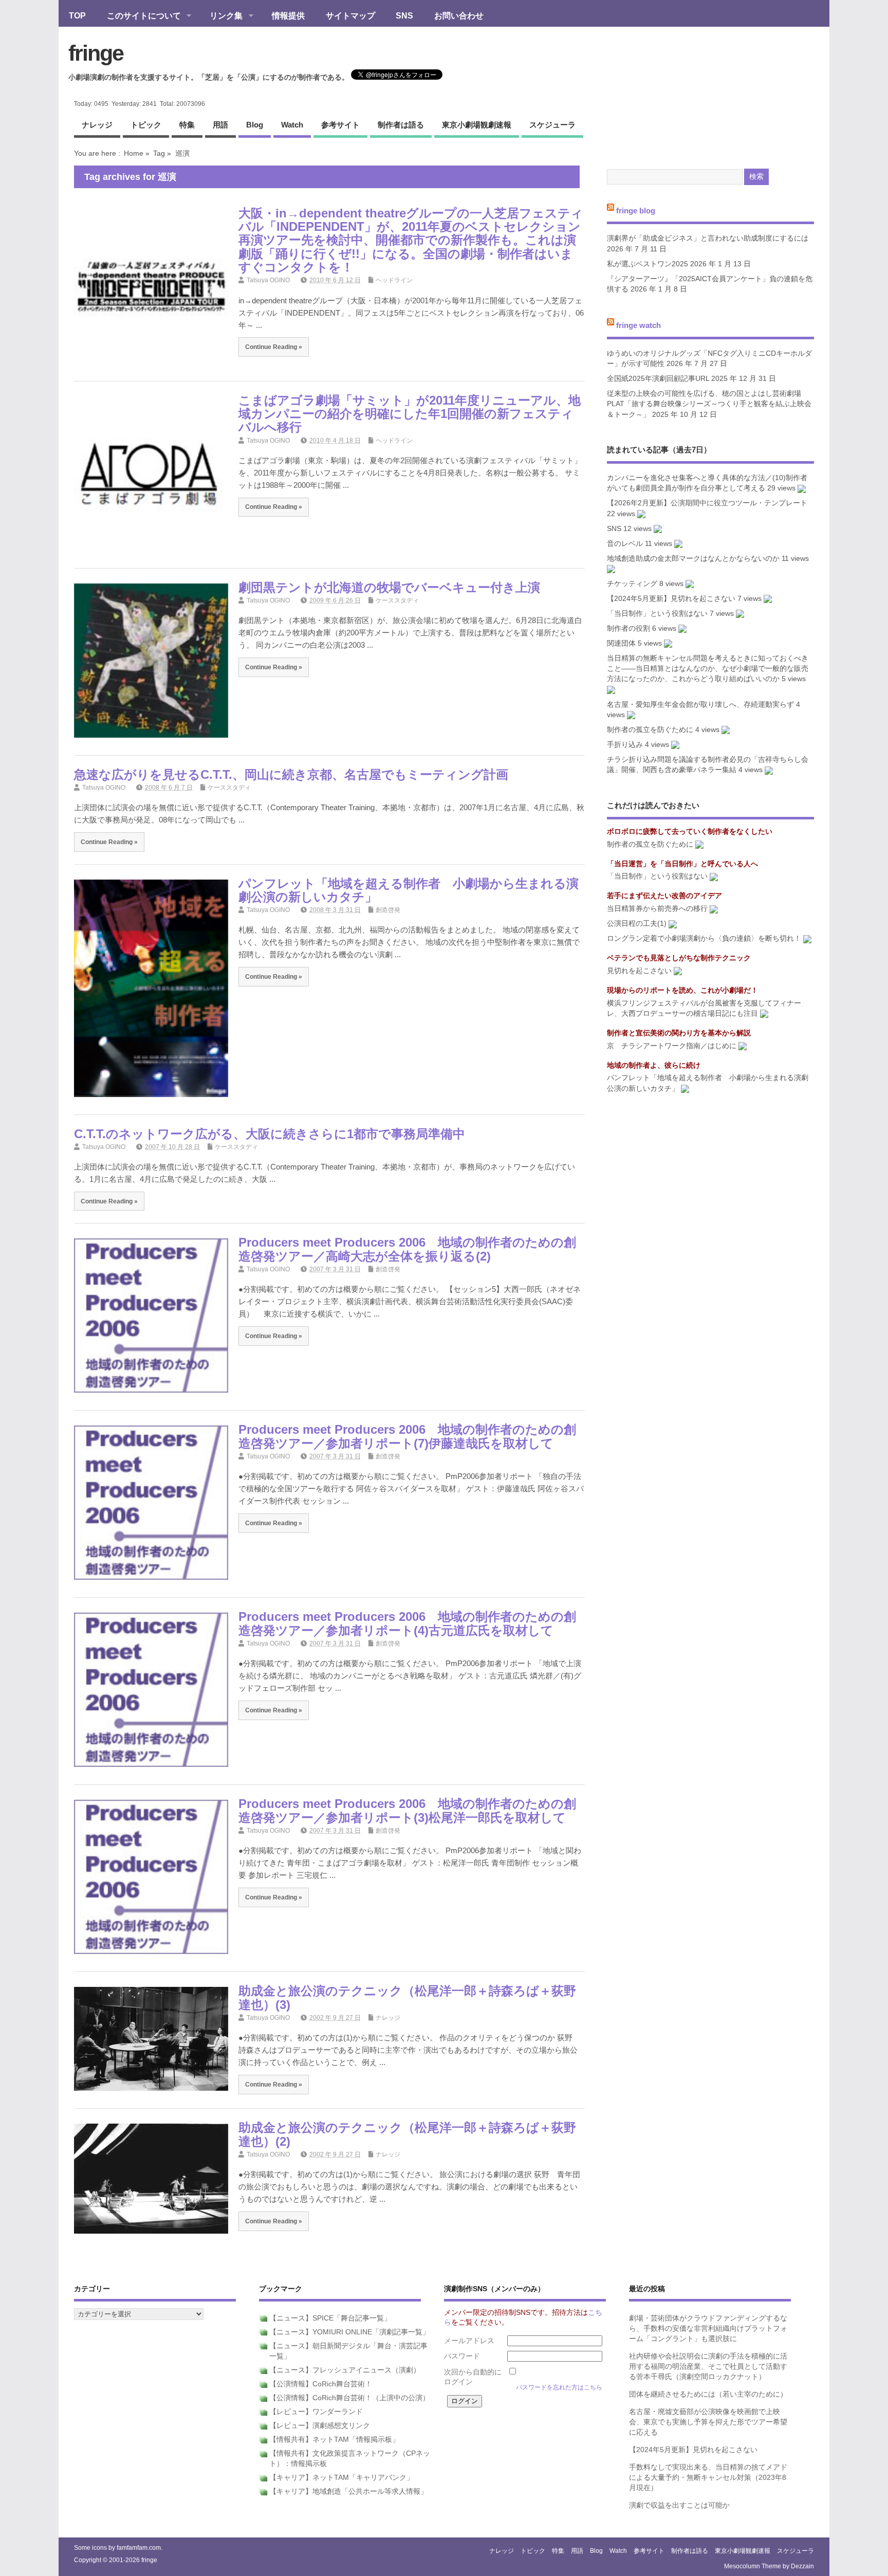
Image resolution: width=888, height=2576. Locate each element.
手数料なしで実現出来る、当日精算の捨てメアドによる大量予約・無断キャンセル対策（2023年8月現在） (708, 2478)
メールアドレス (469, 2341)
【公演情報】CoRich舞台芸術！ (321, 2384)
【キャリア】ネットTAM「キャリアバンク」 (341, 2478)
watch (292, 125)
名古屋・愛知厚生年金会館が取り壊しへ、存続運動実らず (700, 705)
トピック (146, 125)
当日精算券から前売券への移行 (657, 909)
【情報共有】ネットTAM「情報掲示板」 (334, 2440)
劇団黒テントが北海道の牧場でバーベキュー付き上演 (389, 587)
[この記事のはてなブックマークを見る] (802, 488)
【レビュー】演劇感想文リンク (320, 2426)
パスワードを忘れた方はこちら (559, 2387)
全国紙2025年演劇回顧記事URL (658, 379)
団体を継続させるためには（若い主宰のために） (708, 2394)
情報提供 (288, 15)
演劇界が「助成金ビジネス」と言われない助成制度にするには (708, 238)
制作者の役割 (628, 628)
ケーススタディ (397, 600)
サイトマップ (350, 15)
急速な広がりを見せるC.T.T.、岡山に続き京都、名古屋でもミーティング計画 (291, 774)
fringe (96, 53)
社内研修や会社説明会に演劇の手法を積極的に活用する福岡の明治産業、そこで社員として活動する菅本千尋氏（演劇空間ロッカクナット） (708, 2367)
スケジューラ (552, 125)
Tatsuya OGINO (268, 280)
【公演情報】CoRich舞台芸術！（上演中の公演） (349, 2398)
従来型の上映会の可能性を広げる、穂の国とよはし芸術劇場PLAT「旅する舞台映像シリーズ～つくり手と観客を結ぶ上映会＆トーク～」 (709, 404)
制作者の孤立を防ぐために (650, 730)
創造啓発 (388, 910)
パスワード (462, 2356)
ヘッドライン (394, 280)
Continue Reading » (274, 347)
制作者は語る (401, 125)
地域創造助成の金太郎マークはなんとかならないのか (693, 559)
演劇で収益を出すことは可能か (679, 2505)
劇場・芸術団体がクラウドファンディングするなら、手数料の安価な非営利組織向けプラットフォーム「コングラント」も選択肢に (708, 2329)
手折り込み (625, 745)
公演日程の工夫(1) (637, 924)
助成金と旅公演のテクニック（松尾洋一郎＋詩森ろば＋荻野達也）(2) (407, 2134)
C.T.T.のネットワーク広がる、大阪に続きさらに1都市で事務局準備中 (270, 1134)
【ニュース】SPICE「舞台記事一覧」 (330, 2318)
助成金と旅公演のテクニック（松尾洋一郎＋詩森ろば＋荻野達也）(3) (407, 1997)
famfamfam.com (139, 2548)
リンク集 (221, 16)
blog (255, 125)
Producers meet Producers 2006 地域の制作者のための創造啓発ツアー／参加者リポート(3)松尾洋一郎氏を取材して (407, 1810)
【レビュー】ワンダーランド (316, 2412)
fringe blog (636, 210)
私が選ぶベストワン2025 (647, 264)
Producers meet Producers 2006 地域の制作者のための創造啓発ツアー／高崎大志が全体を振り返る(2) (407, 1249)
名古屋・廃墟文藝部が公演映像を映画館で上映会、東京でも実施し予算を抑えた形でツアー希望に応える (708, 2422)
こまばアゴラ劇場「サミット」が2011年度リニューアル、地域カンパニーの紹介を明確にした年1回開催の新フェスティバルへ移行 (410, 414)
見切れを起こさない (639, 971)
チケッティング (632, 584)
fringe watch (639, 325)
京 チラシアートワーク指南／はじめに (672, 1046)
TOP (77, 15)
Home (134, 153)
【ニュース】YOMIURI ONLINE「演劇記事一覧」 (349, 2332)
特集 (187, 125)
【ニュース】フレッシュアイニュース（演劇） (345, 2370)
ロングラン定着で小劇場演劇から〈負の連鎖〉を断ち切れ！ (704, 938)
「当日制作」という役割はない (657, 614)
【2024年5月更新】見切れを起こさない (671, 599)
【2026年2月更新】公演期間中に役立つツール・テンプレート (707, 503)
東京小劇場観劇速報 (477, 125)
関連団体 (621, 643)
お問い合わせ (459, 15)
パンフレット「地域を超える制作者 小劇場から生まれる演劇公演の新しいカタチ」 (409, 890)
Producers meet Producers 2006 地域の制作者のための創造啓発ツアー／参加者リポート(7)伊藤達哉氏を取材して (407, 1436)
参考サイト (340, 125)
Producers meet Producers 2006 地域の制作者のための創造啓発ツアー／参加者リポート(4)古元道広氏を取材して (407, 1623)
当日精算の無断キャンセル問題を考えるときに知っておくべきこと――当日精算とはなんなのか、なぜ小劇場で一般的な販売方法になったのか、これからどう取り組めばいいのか (708, 669)
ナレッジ (97, 125)
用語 (220, 125)
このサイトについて (139, 16)
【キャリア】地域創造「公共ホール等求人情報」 (348, 2491)
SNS (404, 15)
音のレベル (625, 544)
